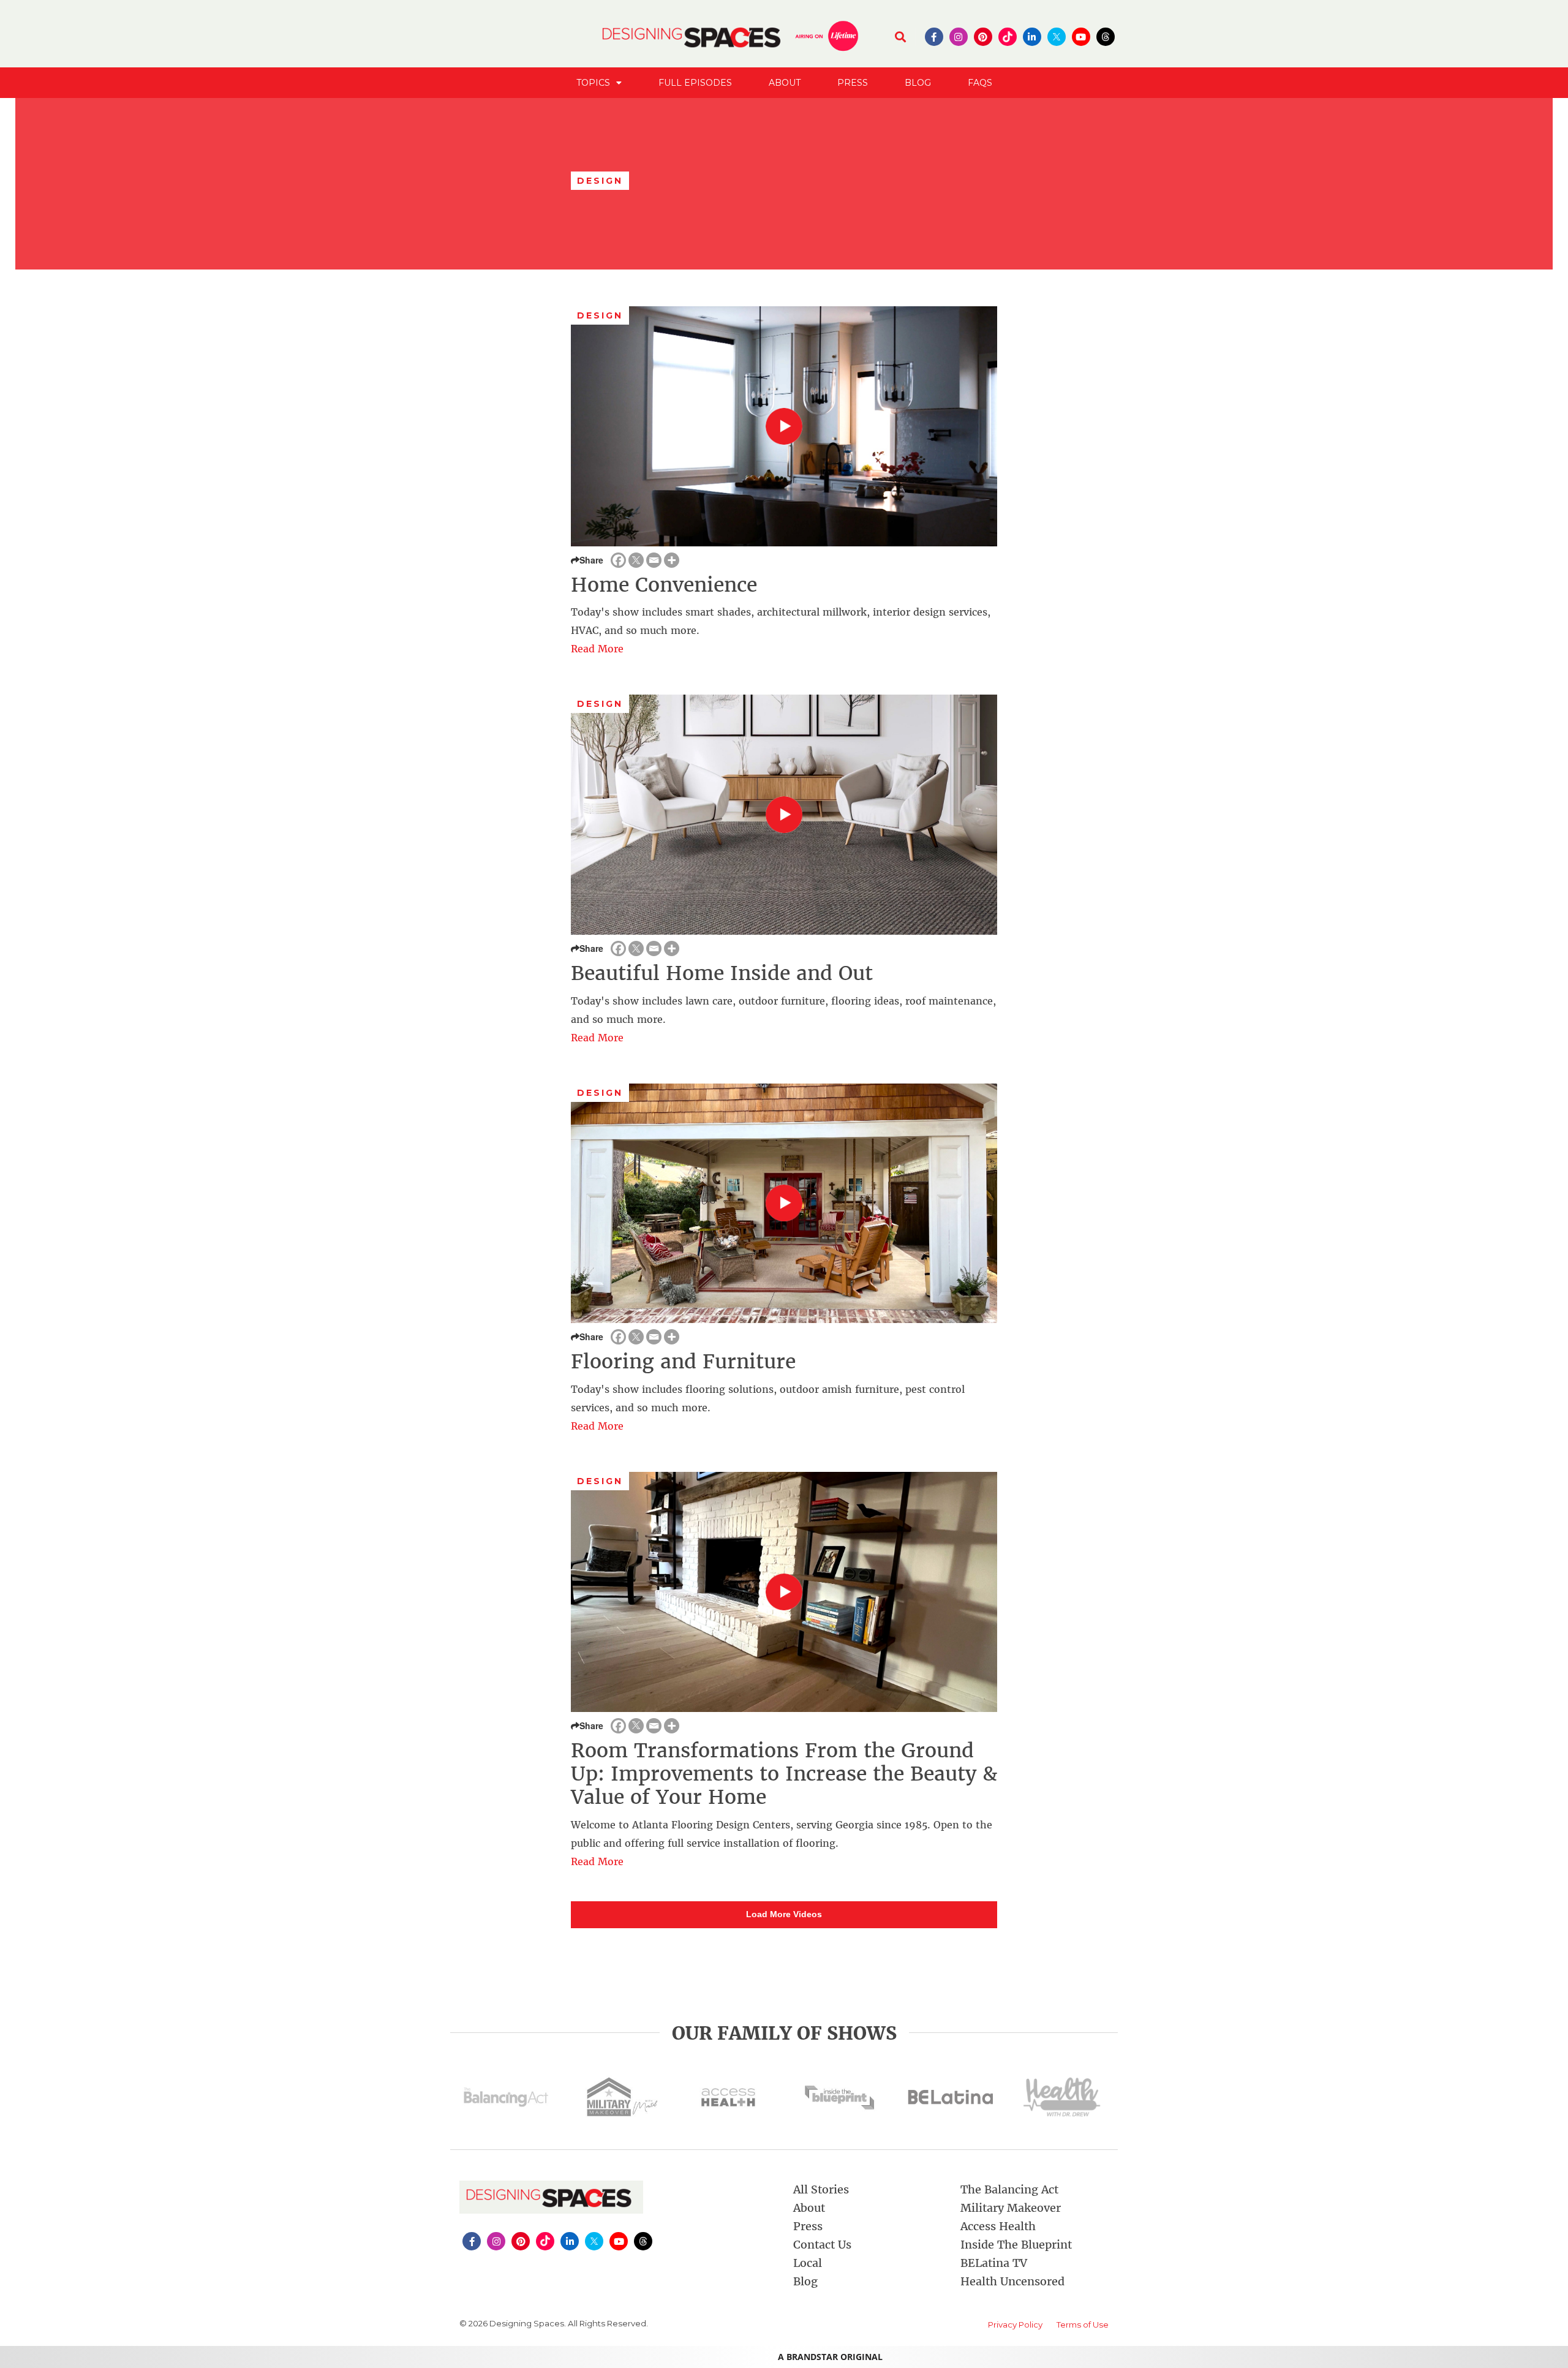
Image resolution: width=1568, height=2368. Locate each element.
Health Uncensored (1012, 2281)
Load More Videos (784, 1914)
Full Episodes (695, 83)
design (600, 315)
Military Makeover (1011, 2208)
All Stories (821, 2189)
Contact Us (822, 2245)
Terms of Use (1083, 2325)
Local (808, 2263)
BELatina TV (994, 2263)
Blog (918, 83)
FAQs (980, 83)
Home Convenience (664, 585)
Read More (597, 649)
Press (853, 83)
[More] (672, 560)
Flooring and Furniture (683, 1362)
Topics (593, 83)
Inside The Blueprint (1016, 2245)
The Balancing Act (1009, 2189)
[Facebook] (618, 560)
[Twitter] (636, 560)
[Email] (654, 560)
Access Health (998, 2226)
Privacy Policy (1015, 2325)
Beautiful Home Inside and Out (722, 973)
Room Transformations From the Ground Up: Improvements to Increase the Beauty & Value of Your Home (784, 1774)
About (785, 83)
